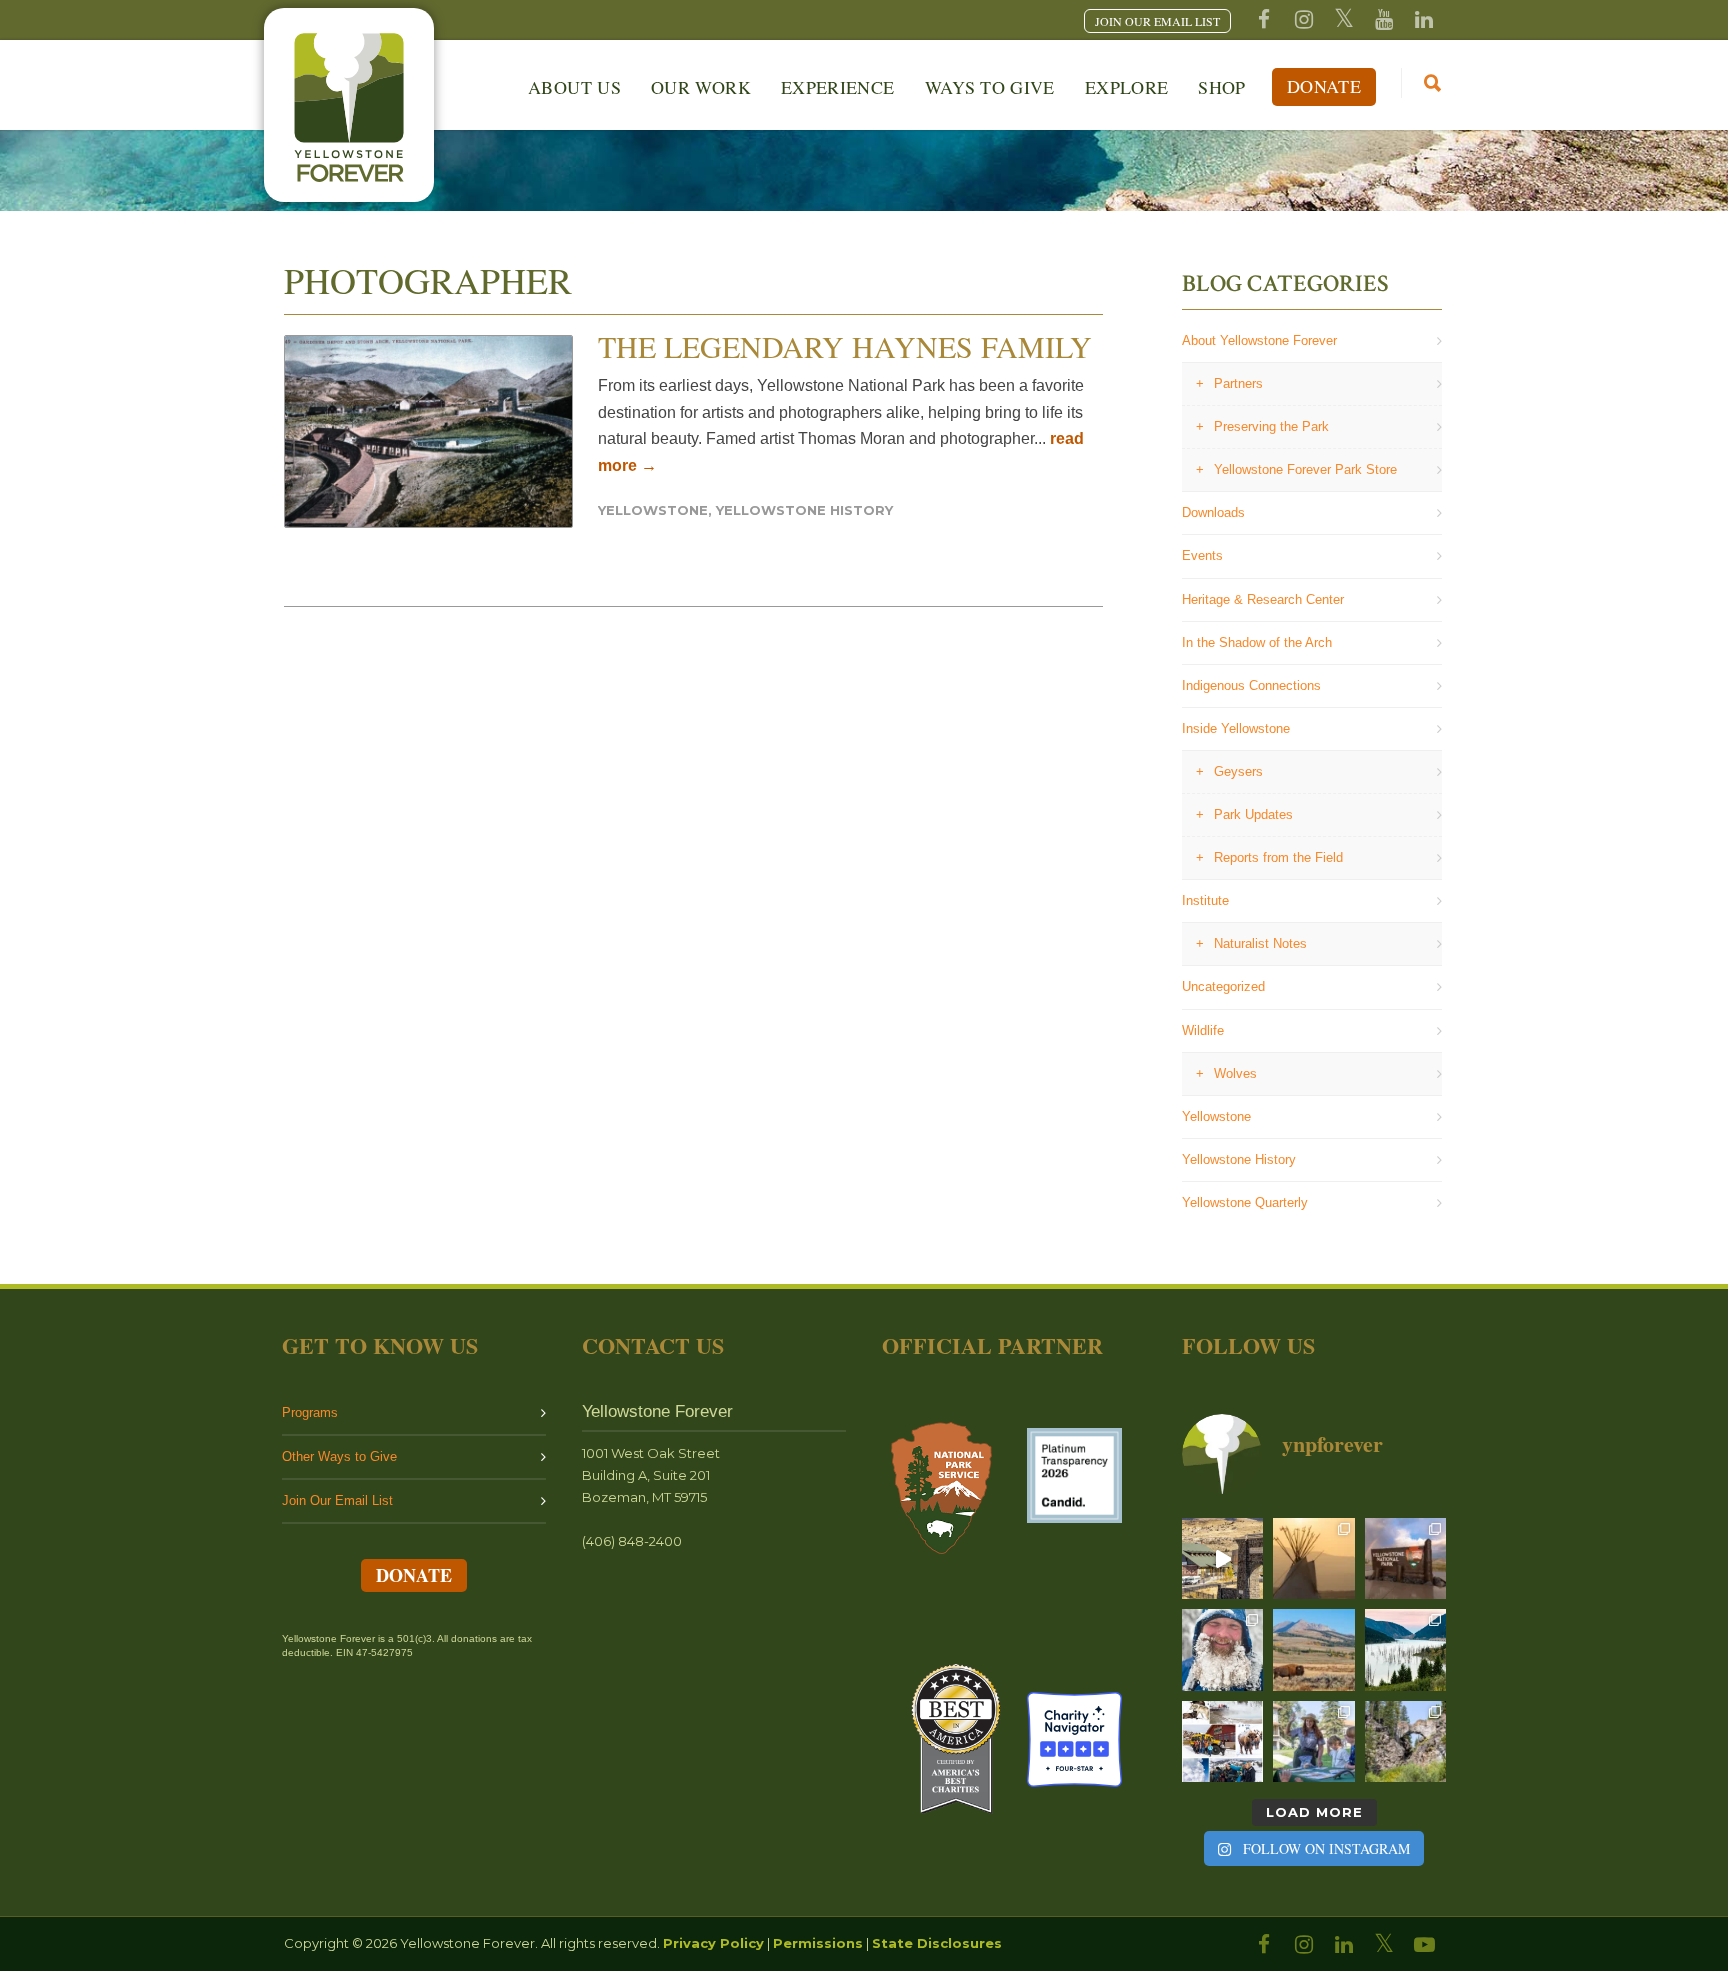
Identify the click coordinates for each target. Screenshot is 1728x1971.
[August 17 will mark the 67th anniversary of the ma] (1405, 1649)
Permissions (818, 1943)
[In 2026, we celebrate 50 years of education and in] (1222, 1558)
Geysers (1238, 771)
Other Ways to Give (339, 1456)
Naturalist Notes (1260, 943)
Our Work (701, 87)
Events (1202, 555)
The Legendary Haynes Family (845, 346)
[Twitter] (1344, 20)
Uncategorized (1223, 986)
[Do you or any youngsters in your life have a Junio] (1313, 1741)
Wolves (1235, 1073)
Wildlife (1203, 1030)
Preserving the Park (1271, 426)
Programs (310, 1412)
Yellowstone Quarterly (1245, 1202)
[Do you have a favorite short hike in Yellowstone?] (1405, 1741)
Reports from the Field (1278, 857)
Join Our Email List (337, 1500)
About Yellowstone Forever (1259, 340)
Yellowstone (653, 510)
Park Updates (1253, 814)
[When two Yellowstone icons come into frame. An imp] (1313, 1649)
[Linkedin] (1424, 20)
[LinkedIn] (1344, 1945)
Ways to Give (990, 87)
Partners (1238, 383)
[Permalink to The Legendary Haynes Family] (428, 431)
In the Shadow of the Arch (1257, 642)
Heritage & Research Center (1263, 599)
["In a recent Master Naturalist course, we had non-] (1222, 1649)
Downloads (1213, 512)
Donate (1324, 86)
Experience (838, 87)
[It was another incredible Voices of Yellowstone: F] (1313, 1558)
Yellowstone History (804, 510)
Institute (1205, 900)
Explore (1127, 87)
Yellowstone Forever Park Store (1305, 469)
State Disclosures (937, 1943)
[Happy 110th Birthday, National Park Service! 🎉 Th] (1405, 1558)
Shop (1221, 87)
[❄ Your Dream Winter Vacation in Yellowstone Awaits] (1222, 1741)
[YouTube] (1384, 20)
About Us (574, 87)
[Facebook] (1264, 20)
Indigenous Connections (1251, 685)
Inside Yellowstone (1236, 728)
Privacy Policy (713, 1943)
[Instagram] (1304, 20)
